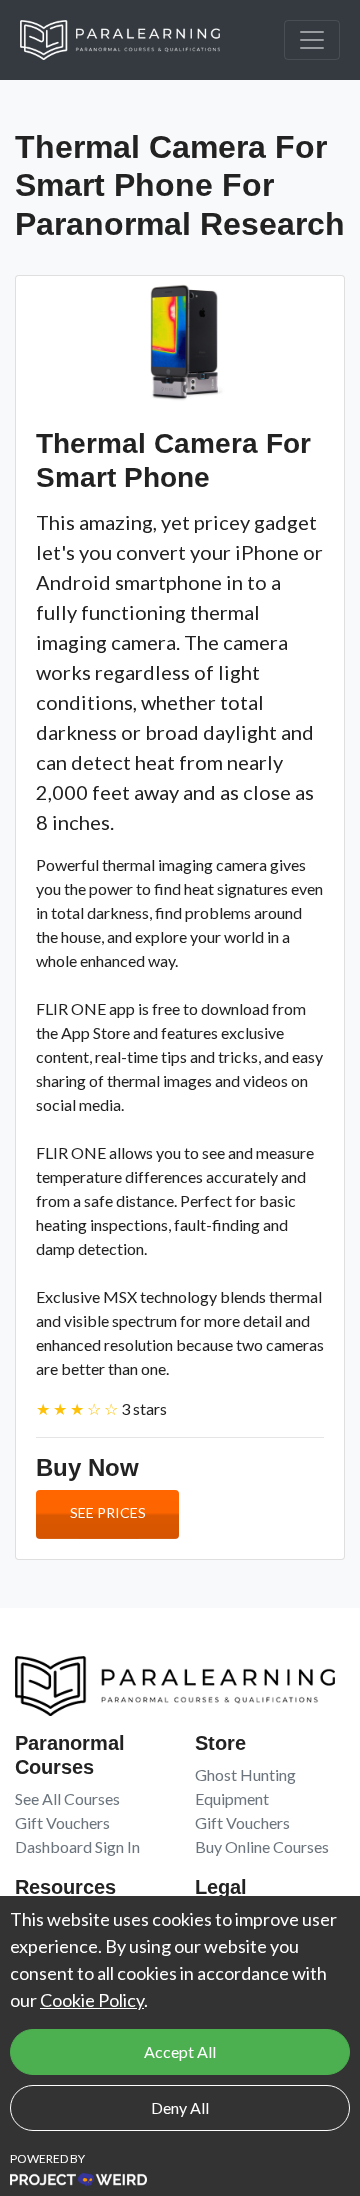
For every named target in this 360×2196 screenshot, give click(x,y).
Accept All (180, 2051)
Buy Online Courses (262, 1846)
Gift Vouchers (62, 1822)
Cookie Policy (92, 2000)
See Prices (108, 1512)
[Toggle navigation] (312, 40)
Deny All (180, 2107)
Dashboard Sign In (77, 1846)
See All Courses (67, 1798)
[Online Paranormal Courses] (135, 40)
